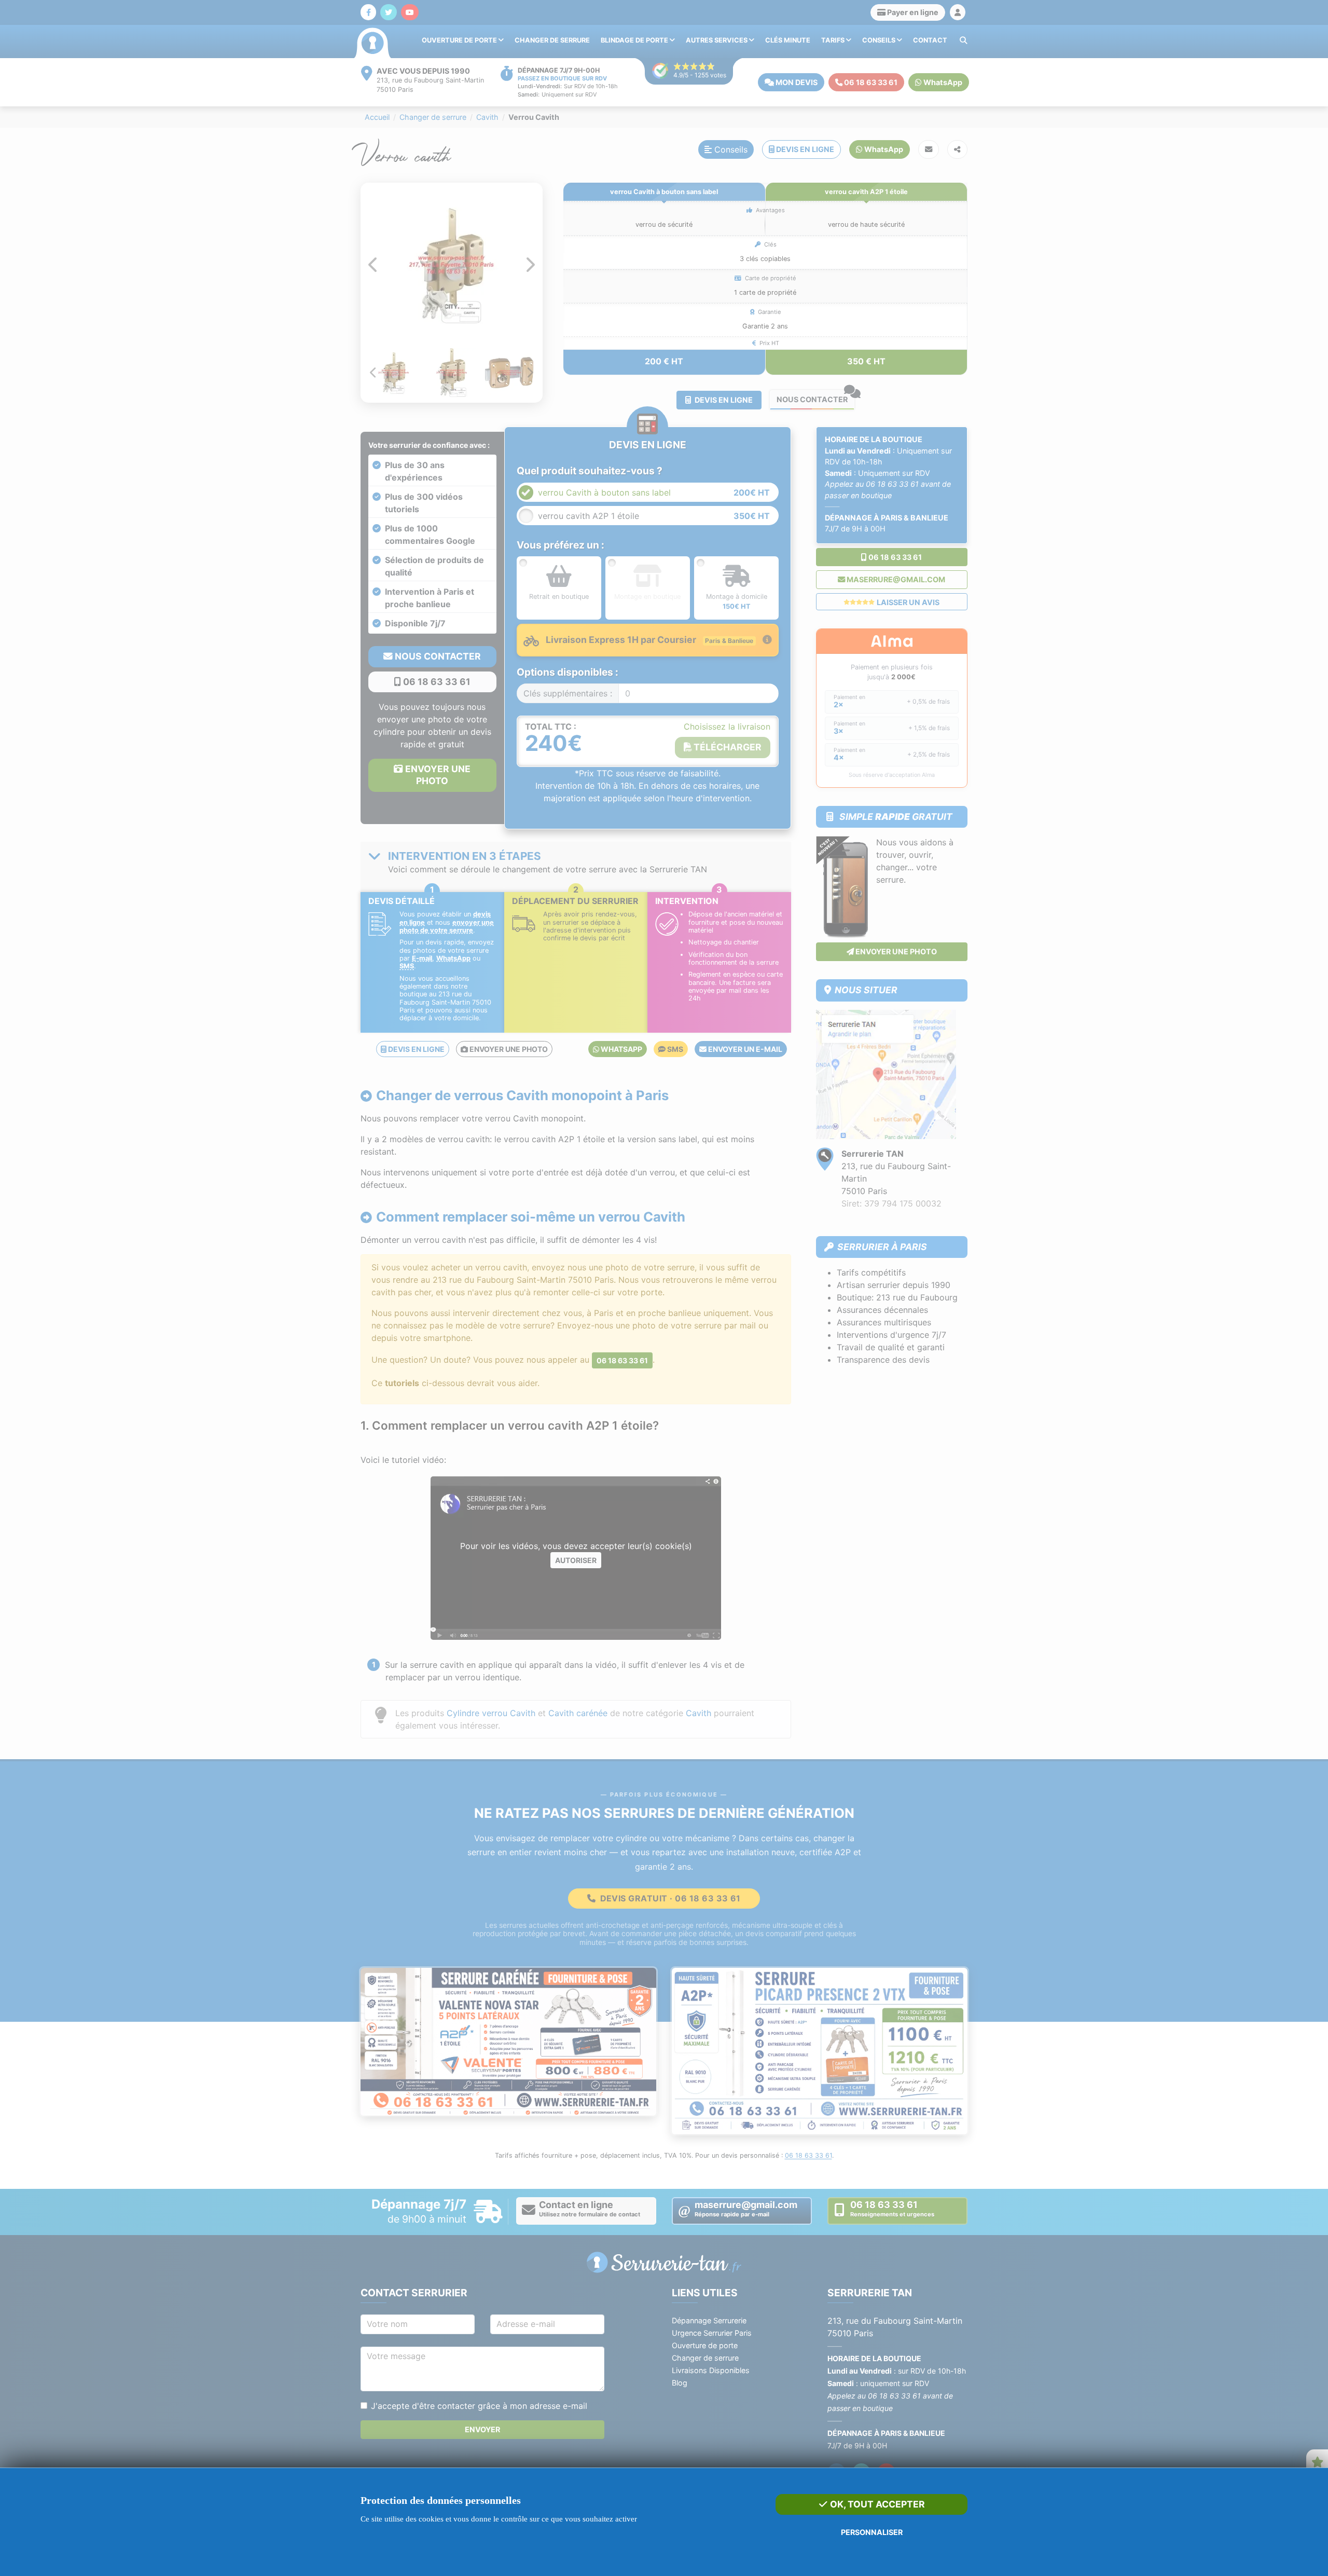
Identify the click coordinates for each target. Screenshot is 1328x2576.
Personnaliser (872, 2532)
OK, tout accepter (876, 2504)
